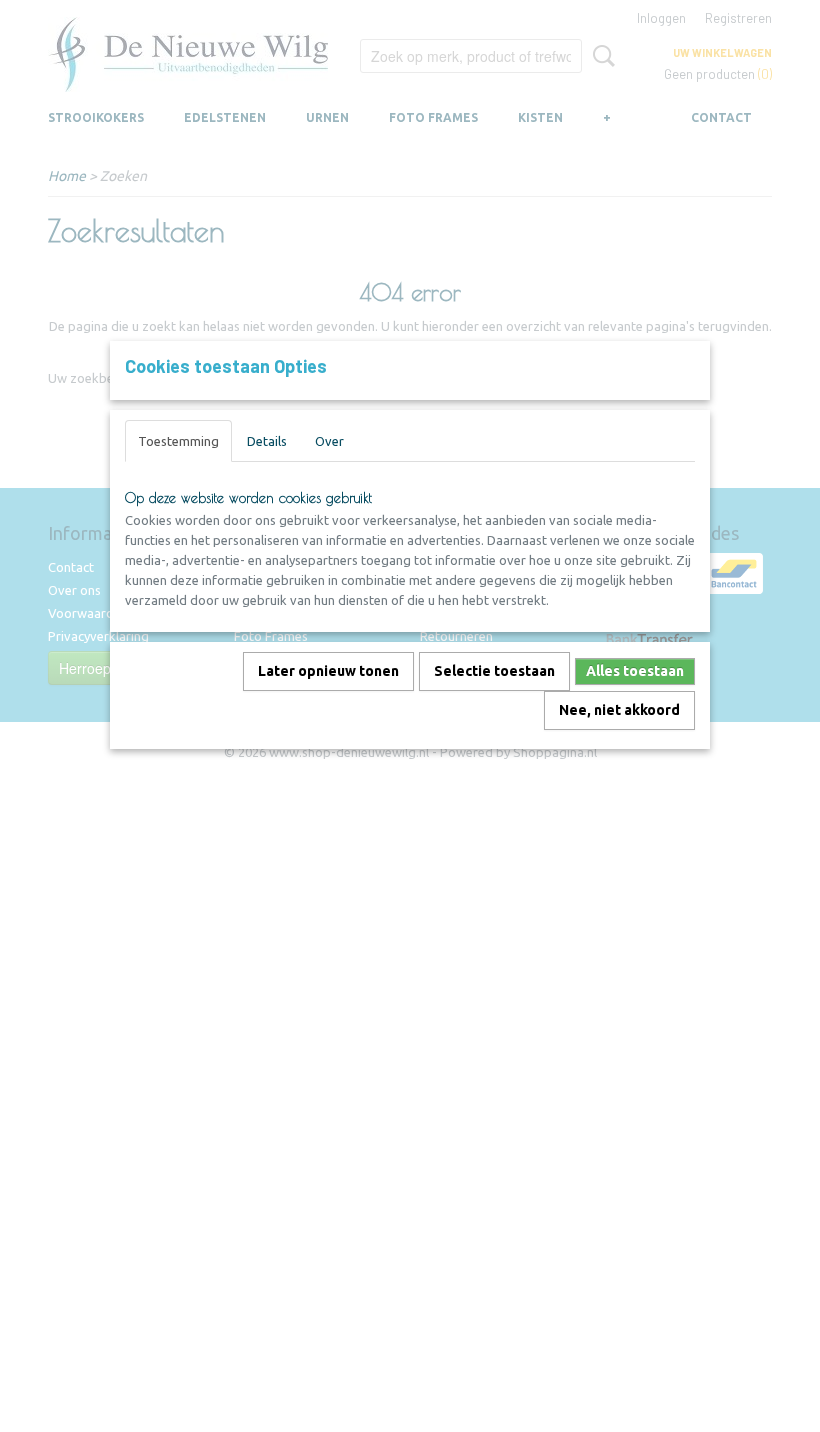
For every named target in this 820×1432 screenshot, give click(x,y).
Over (329, 441)
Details (267, 441)
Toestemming (178, 441)
